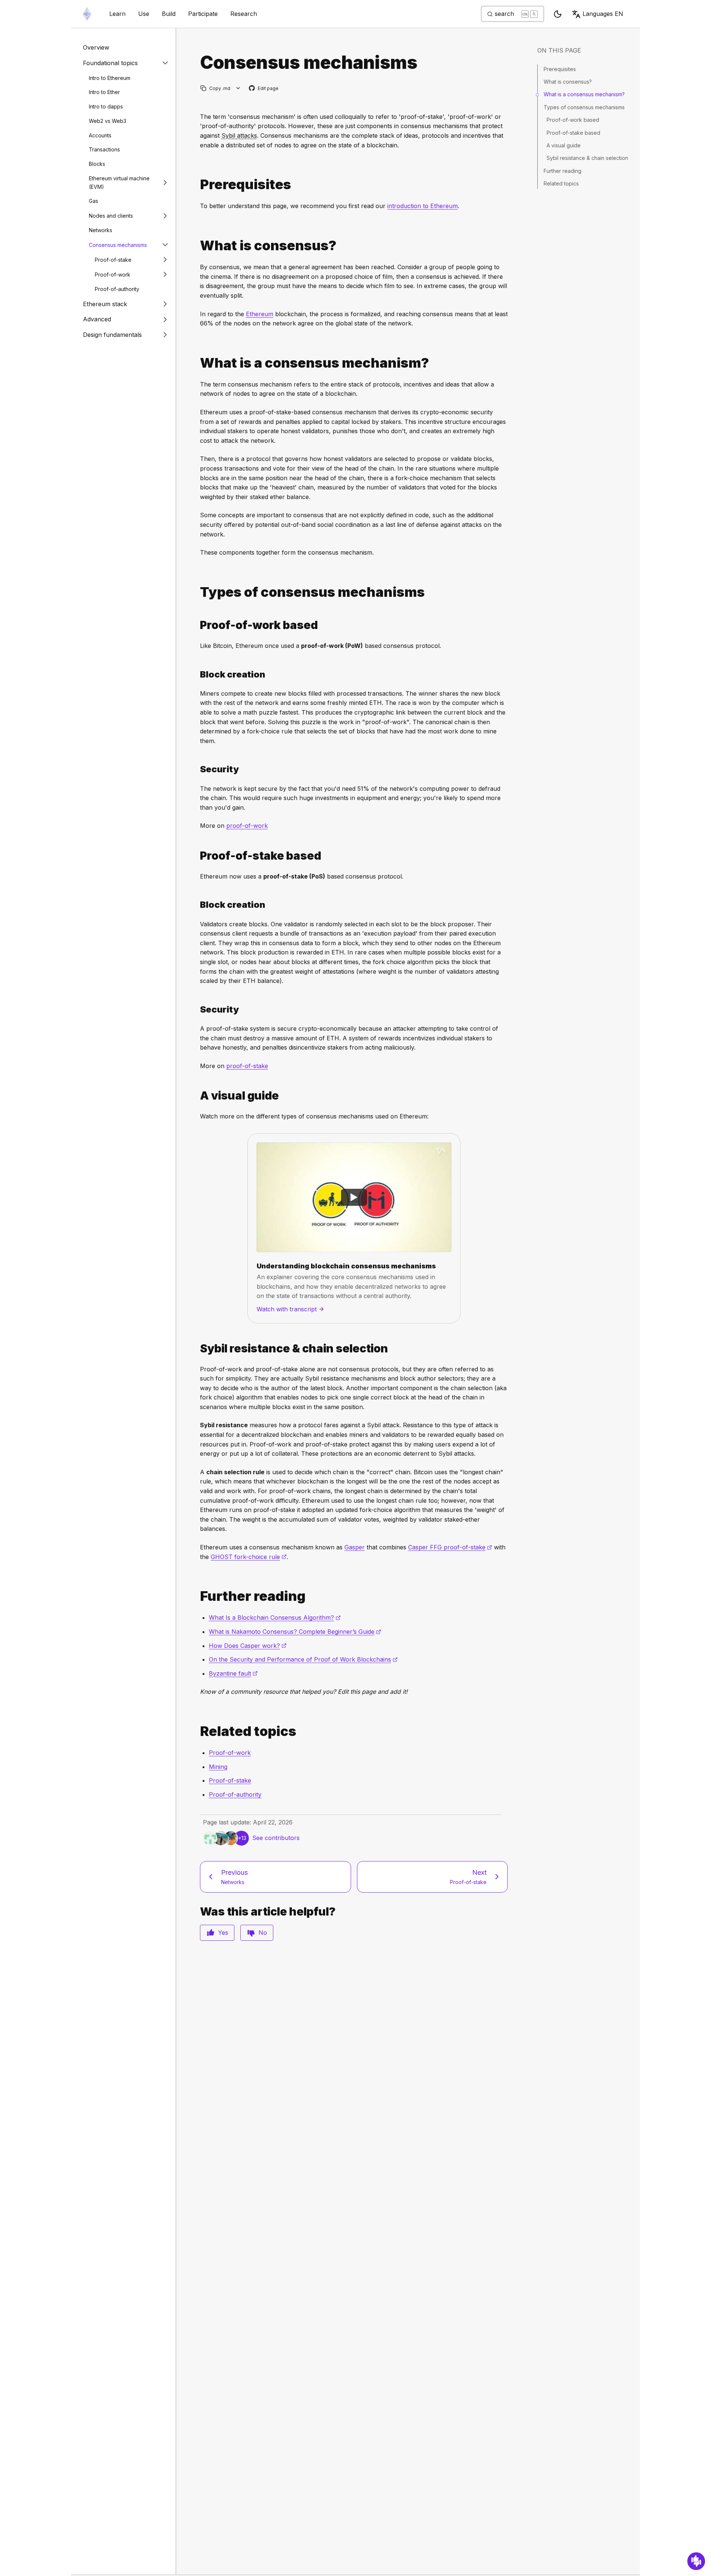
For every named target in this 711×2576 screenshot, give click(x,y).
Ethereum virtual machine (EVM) (119, 182)
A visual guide (564, 145)
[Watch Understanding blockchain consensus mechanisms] (354, 1197)
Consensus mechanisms (118, 245)
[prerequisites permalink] (197, 185)
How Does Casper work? (248, 1646)
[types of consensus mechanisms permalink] (197, 592)
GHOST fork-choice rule (249, 1557)
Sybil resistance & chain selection (587, 158)
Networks (101, 230)
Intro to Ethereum (110, 78)
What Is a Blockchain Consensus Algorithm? (275, 1617)
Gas (94, 201)
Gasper (355, 1547)
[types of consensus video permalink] (197, 1096)
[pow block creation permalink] (197, 674)
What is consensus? (568, 82)
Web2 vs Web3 (108, 121)
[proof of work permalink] (197, 625)
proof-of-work (247, 826)
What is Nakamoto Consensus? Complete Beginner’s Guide (295, 1632)
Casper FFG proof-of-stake (450, 1547)
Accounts (100, 135)
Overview (96, 47)
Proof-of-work (113, 274)
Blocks (97, 164)
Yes (223, 1933)
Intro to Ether (104, 92)
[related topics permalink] (197, 1731)
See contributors (276, 1838)
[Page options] (238, 88)
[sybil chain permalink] (197, 1349)
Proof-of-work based (573, 120)
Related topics (561, 183)
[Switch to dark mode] (558, 14)
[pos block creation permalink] (197, 905)
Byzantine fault (233, 1673)
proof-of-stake (247, 1066)
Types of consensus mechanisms (584, 107)
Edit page (264, 89)
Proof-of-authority (117, 289)
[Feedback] (696, 2561)
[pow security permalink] (197, 769)
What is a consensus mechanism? (584, 94)
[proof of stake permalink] (197, 856)
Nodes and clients (111, 215)
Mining (218, 1767)
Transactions (104, 149)
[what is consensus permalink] (197, 246)
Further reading (563, 171)
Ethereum (260, 314)
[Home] (87, 14)
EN (603, 14)
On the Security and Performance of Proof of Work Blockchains (303, 1659)
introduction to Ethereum (423, 206)
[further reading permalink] (197, 1596)
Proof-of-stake (113, 259)
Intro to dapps (106, 106)
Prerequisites (560, 69)
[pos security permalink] (197, 1009)
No (263, 1933)
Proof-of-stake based (573, 133)
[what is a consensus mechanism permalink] (197, 363)
